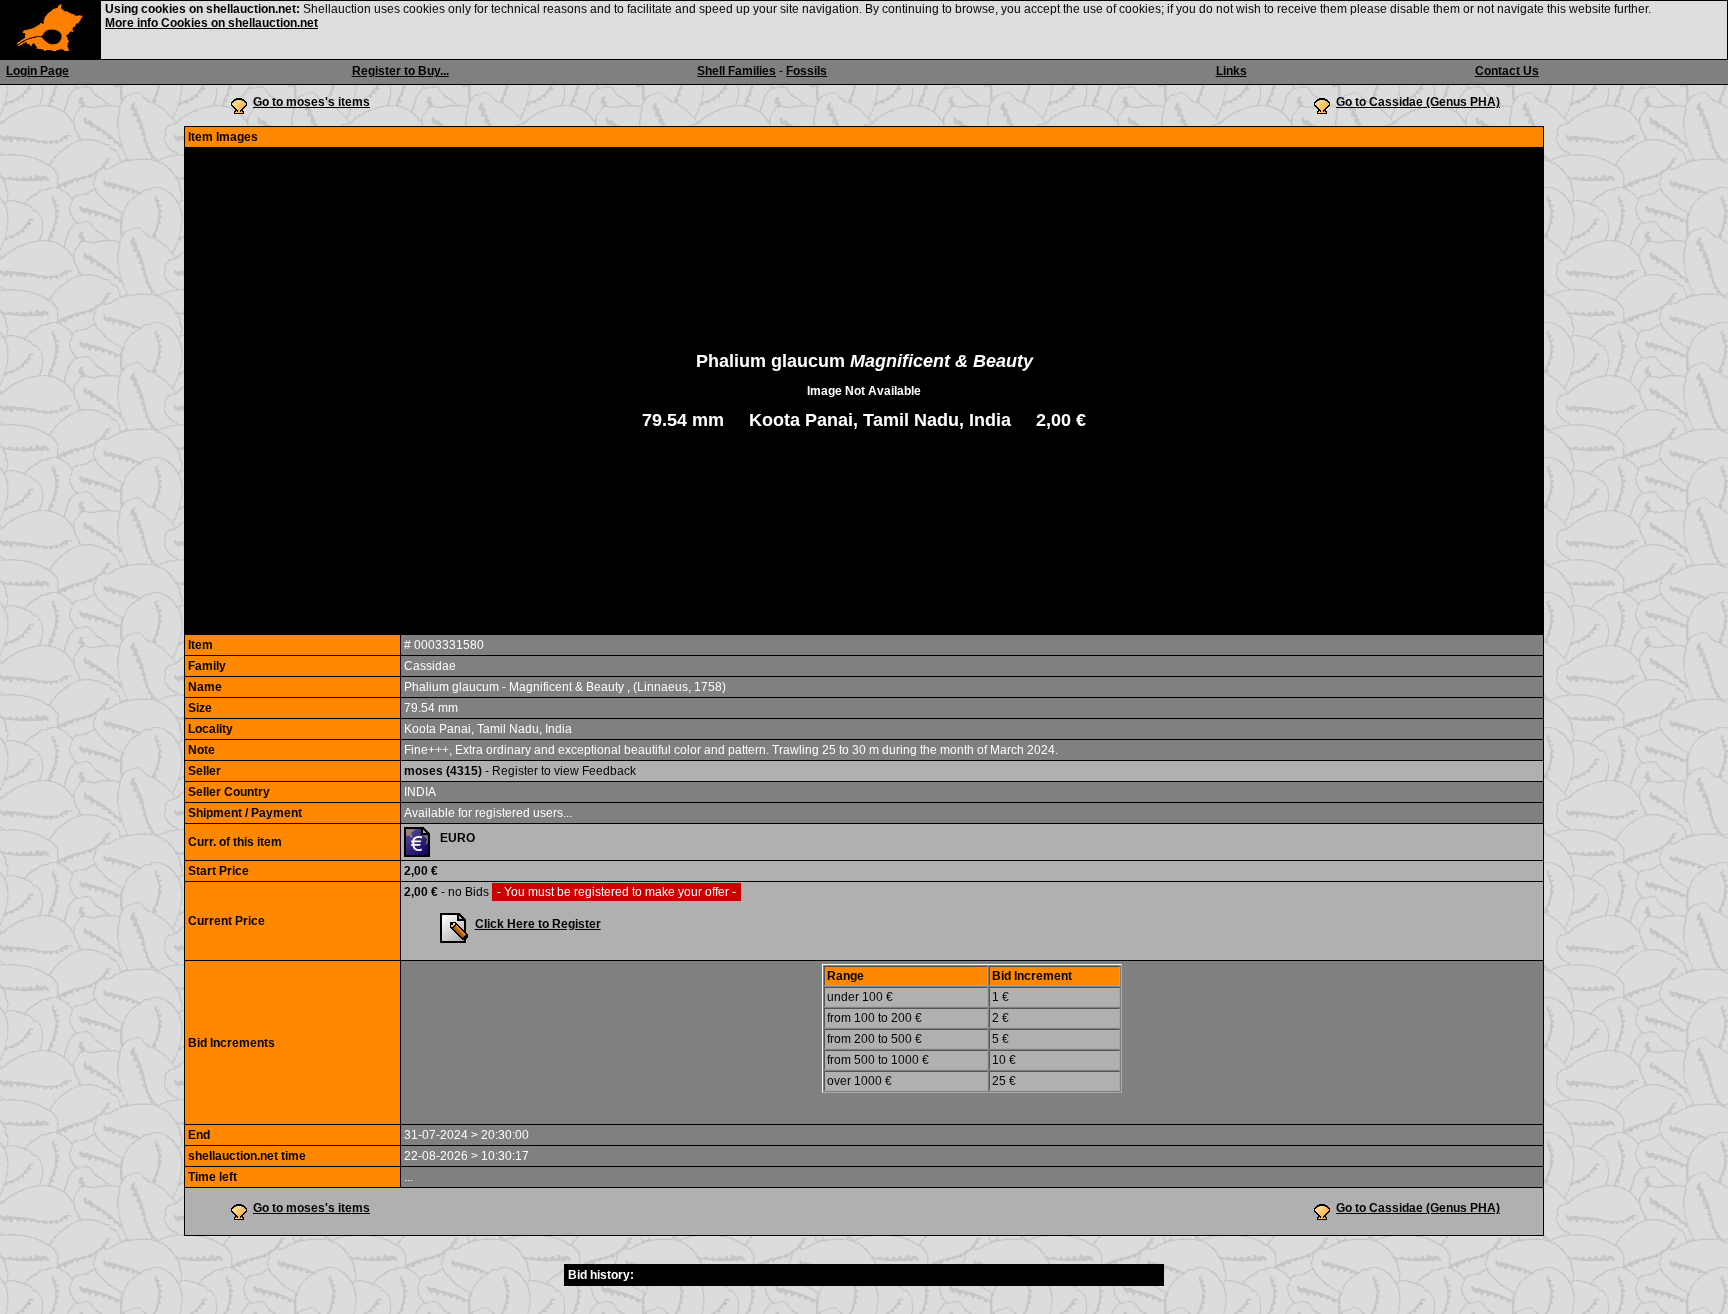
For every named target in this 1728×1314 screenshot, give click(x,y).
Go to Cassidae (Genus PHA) (1418, 102)
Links (1231, 71)
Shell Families (736, 71)
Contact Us (1507, 71)
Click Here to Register (538, 924)
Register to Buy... (400, 71)
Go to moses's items (311, 102)
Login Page (37, 71)
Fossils (806, 71)
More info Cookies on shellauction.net (211, 23)
